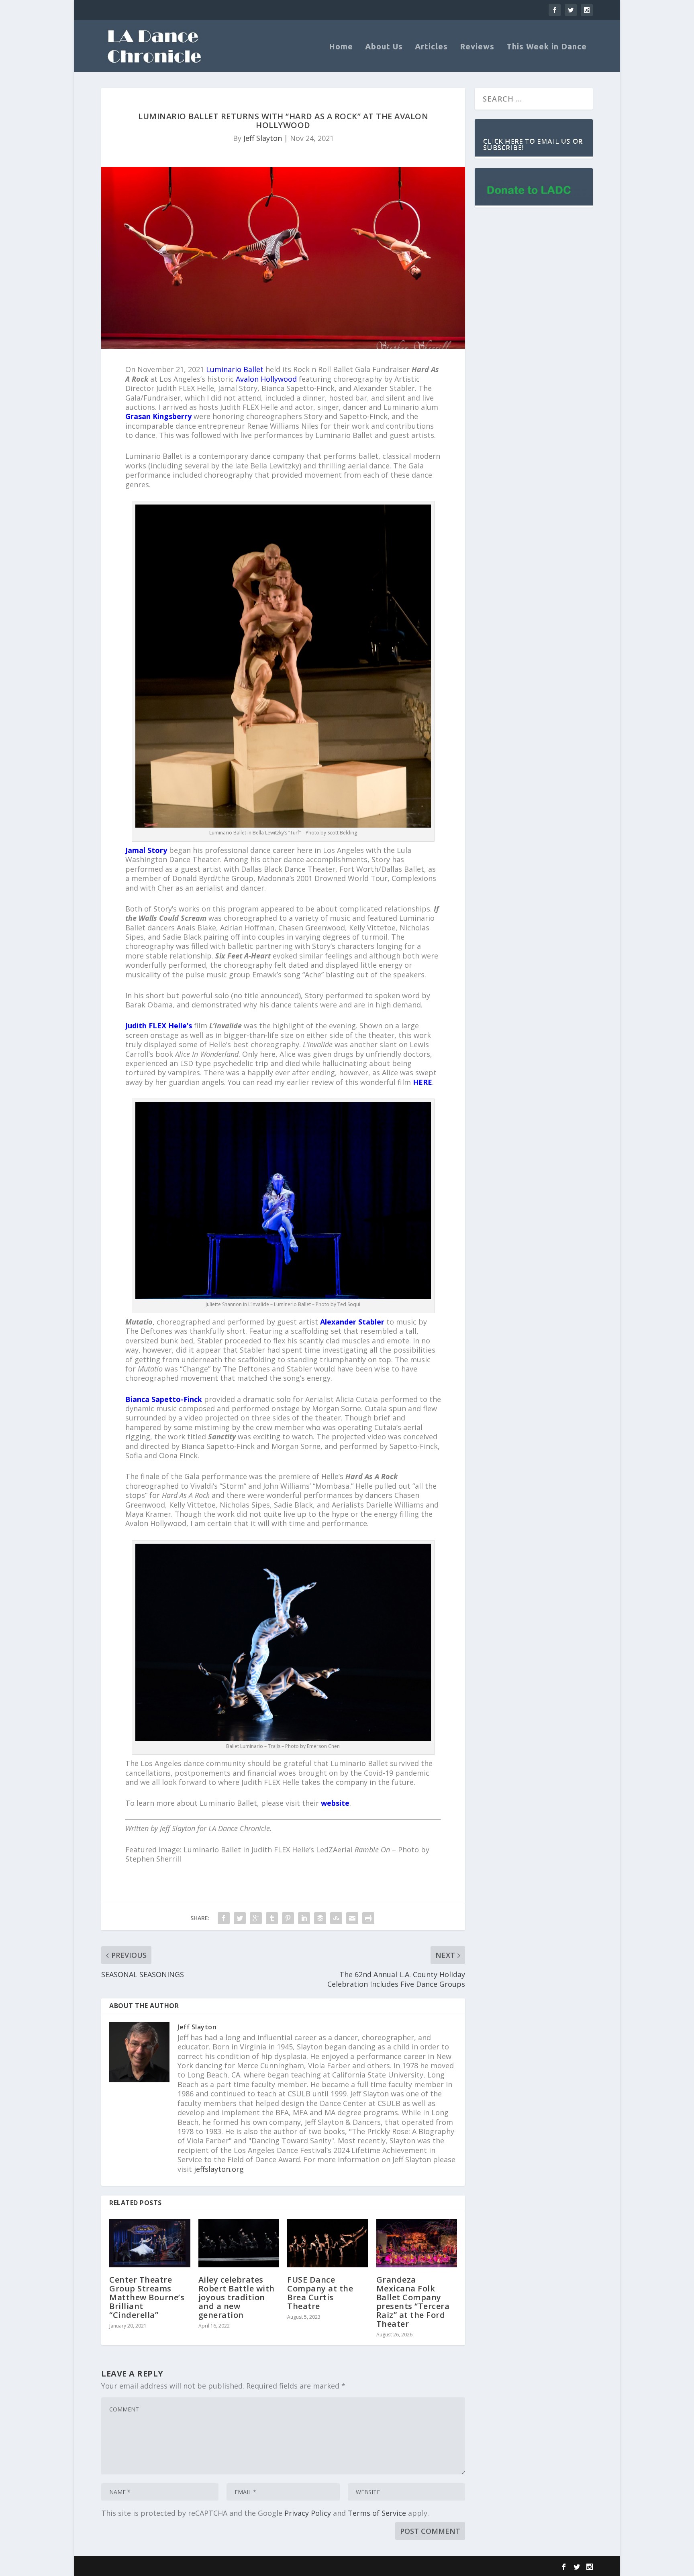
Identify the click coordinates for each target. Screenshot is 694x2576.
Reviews (477, 47)
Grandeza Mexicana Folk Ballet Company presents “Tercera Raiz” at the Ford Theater (413, 2302)
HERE (423, 1082)
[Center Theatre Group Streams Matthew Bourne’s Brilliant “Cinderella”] (150, 2243)
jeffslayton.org (219, 2169)
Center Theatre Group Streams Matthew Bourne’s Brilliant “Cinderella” (147, 2297)
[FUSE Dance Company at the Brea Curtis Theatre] (328, 2243)
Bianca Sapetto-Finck (164, 1399)
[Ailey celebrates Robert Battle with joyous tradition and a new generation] (239, 2243)
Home (341, 47)
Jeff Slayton (263, 138)
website (335, 1803)
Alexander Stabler (352, 1322)
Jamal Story (146, 850)
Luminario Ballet (235, 369)
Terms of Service (377, 2513)
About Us (384, 47)
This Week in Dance (547, 47)
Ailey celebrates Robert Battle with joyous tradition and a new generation (237, 2297)
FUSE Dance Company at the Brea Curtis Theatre (320, 2293)
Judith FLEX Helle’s (159, 1026)
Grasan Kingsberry (158, 416)
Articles (431, 47)
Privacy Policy (308, 2513)
